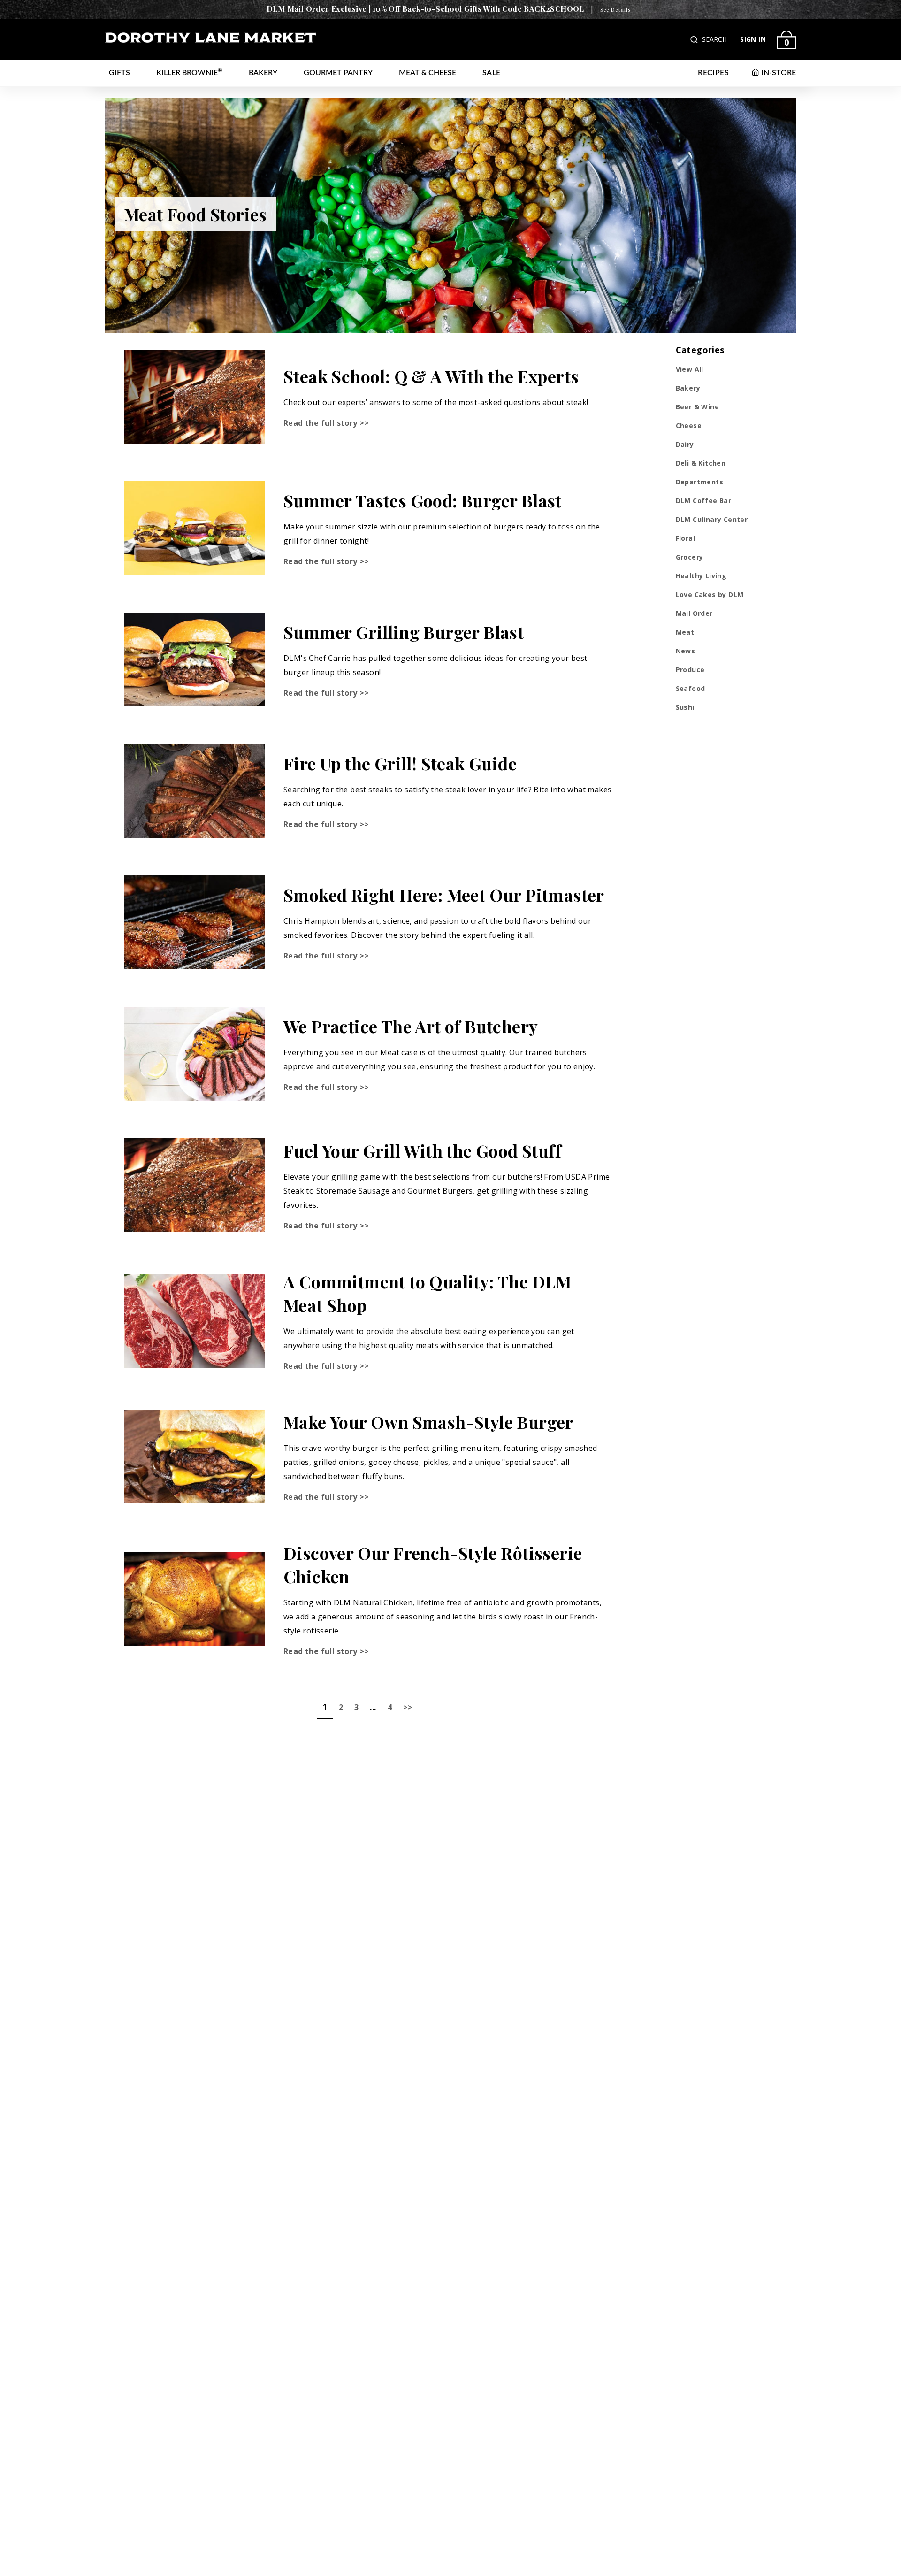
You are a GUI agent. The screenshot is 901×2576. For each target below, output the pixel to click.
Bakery (263, 73)
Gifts (119, 73)
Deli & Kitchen (701, 463)
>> (408, 1707)
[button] (695, 40)
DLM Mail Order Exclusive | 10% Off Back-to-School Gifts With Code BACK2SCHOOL (425, 9)
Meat (685, 632)
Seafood (691, 688)
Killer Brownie (189, 72)
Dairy (685, 444)
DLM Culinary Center (712, 519)
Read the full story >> (326, 423)
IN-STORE (779, 73)
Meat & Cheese (428, 73)
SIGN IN (753, 39)
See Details (615, 10)
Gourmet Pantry (338, 73)
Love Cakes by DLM (710, 594)
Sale (492, 73)
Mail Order (694, 613)
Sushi (685, 707)
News (686, 651)
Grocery (690, 557)
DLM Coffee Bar (704, 501)
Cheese (689, 425)
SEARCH (714, 39)
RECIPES (713, 73)
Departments (699, 482)
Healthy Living (701, 576)
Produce (690, 670)
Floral (685, 538)
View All (690, 369)
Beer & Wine (697, 407)
